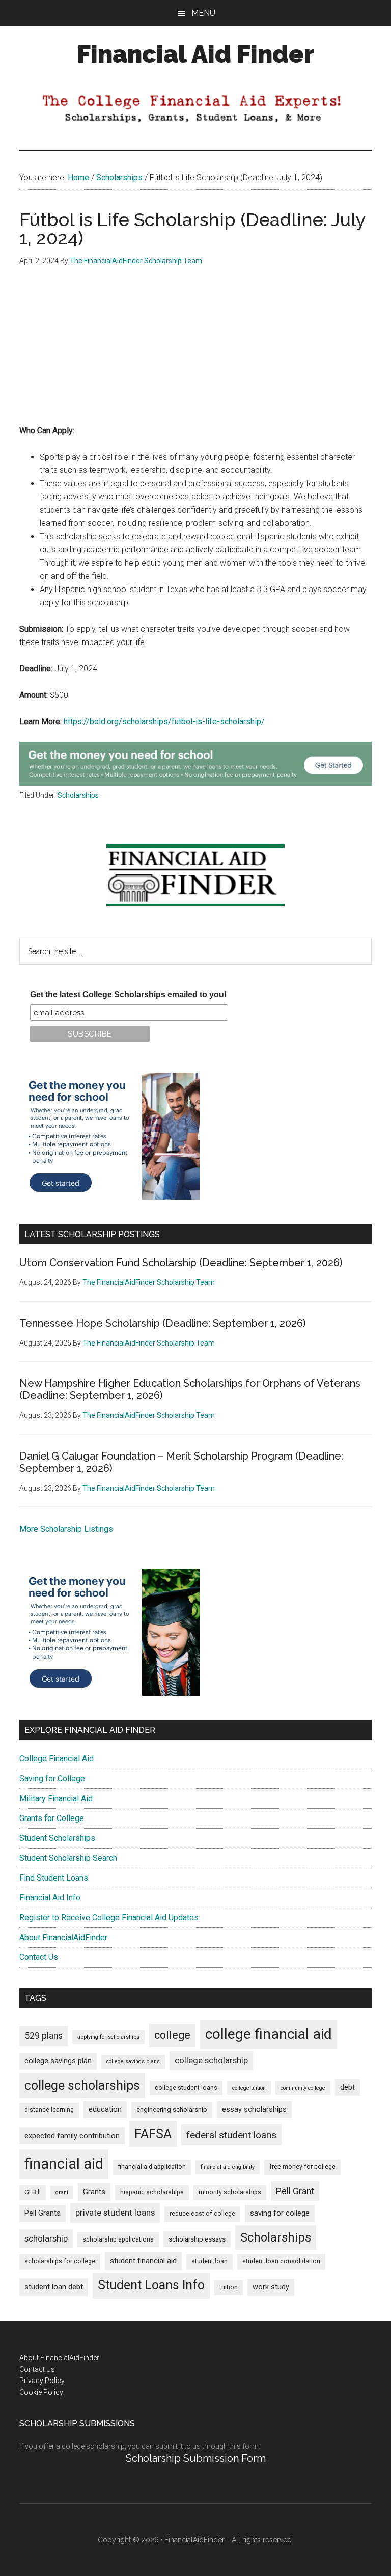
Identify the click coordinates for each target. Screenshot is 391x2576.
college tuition (249, 2088)
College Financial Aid (57, 1759)
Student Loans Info (151, 2285)
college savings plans (133, 2062)
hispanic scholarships (152, 2192)
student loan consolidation (281, 2261)
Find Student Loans (54, 1878)
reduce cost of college (202, 2214)
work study (271, 2287)
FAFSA (153, 2134)
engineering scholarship (172, 2109)
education (105, 2109)
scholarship (46, 2238)
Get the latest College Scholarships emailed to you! (128, 995)
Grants (94, 2192)
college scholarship (211, 2060)
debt (347, 2088)
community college (303, 2088)
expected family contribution (72, 2136)
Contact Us (39, 1957)
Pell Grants (43, 2213)
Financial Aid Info (50, 1898)
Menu (203, 13)
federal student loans (231, 2135)
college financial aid (269, 2034)
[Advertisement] (195, 353)
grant (62, 2192)
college (172, 2035)
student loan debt (54, 2287)
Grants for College (52, 1818)
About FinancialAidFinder (63, 1937)
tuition (229, 2287)
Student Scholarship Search (68, 1858)
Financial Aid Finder (195, 54)
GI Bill (33, 2192)
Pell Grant (295, 2191)
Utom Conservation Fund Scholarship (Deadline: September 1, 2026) (181, 1263)
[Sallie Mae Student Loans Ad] (195, 783)
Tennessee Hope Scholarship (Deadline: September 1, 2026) (163, 1323)
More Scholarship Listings (66, 1529)
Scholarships (78, 795)
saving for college (280, 2213)
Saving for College (52, 1779)
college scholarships (82, 2085)
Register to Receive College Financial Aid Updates (109, 1917)
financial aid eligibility (228, 2167)
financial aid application (152, 2167)
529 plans (44, 2036)
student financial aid (143, 2261)
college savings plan (58, 2061)
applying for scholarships (108, 2037)
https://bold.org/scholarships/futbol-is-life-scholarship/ (164, 722)
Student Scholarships (57, 1838)
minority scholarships (230, 2192)
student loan (210, 2261)
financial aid (64, 2164)
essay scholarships (254, 2109)
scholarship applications (118, 2239)
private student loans (115, 2213)
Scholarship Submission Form (196, 2458)
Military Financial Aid (56, 1798)
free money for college (302, 2167)
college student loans (186, 2088)
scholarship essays (197, 2239)
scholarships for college (60, 2261)
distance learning (49, 2110)
